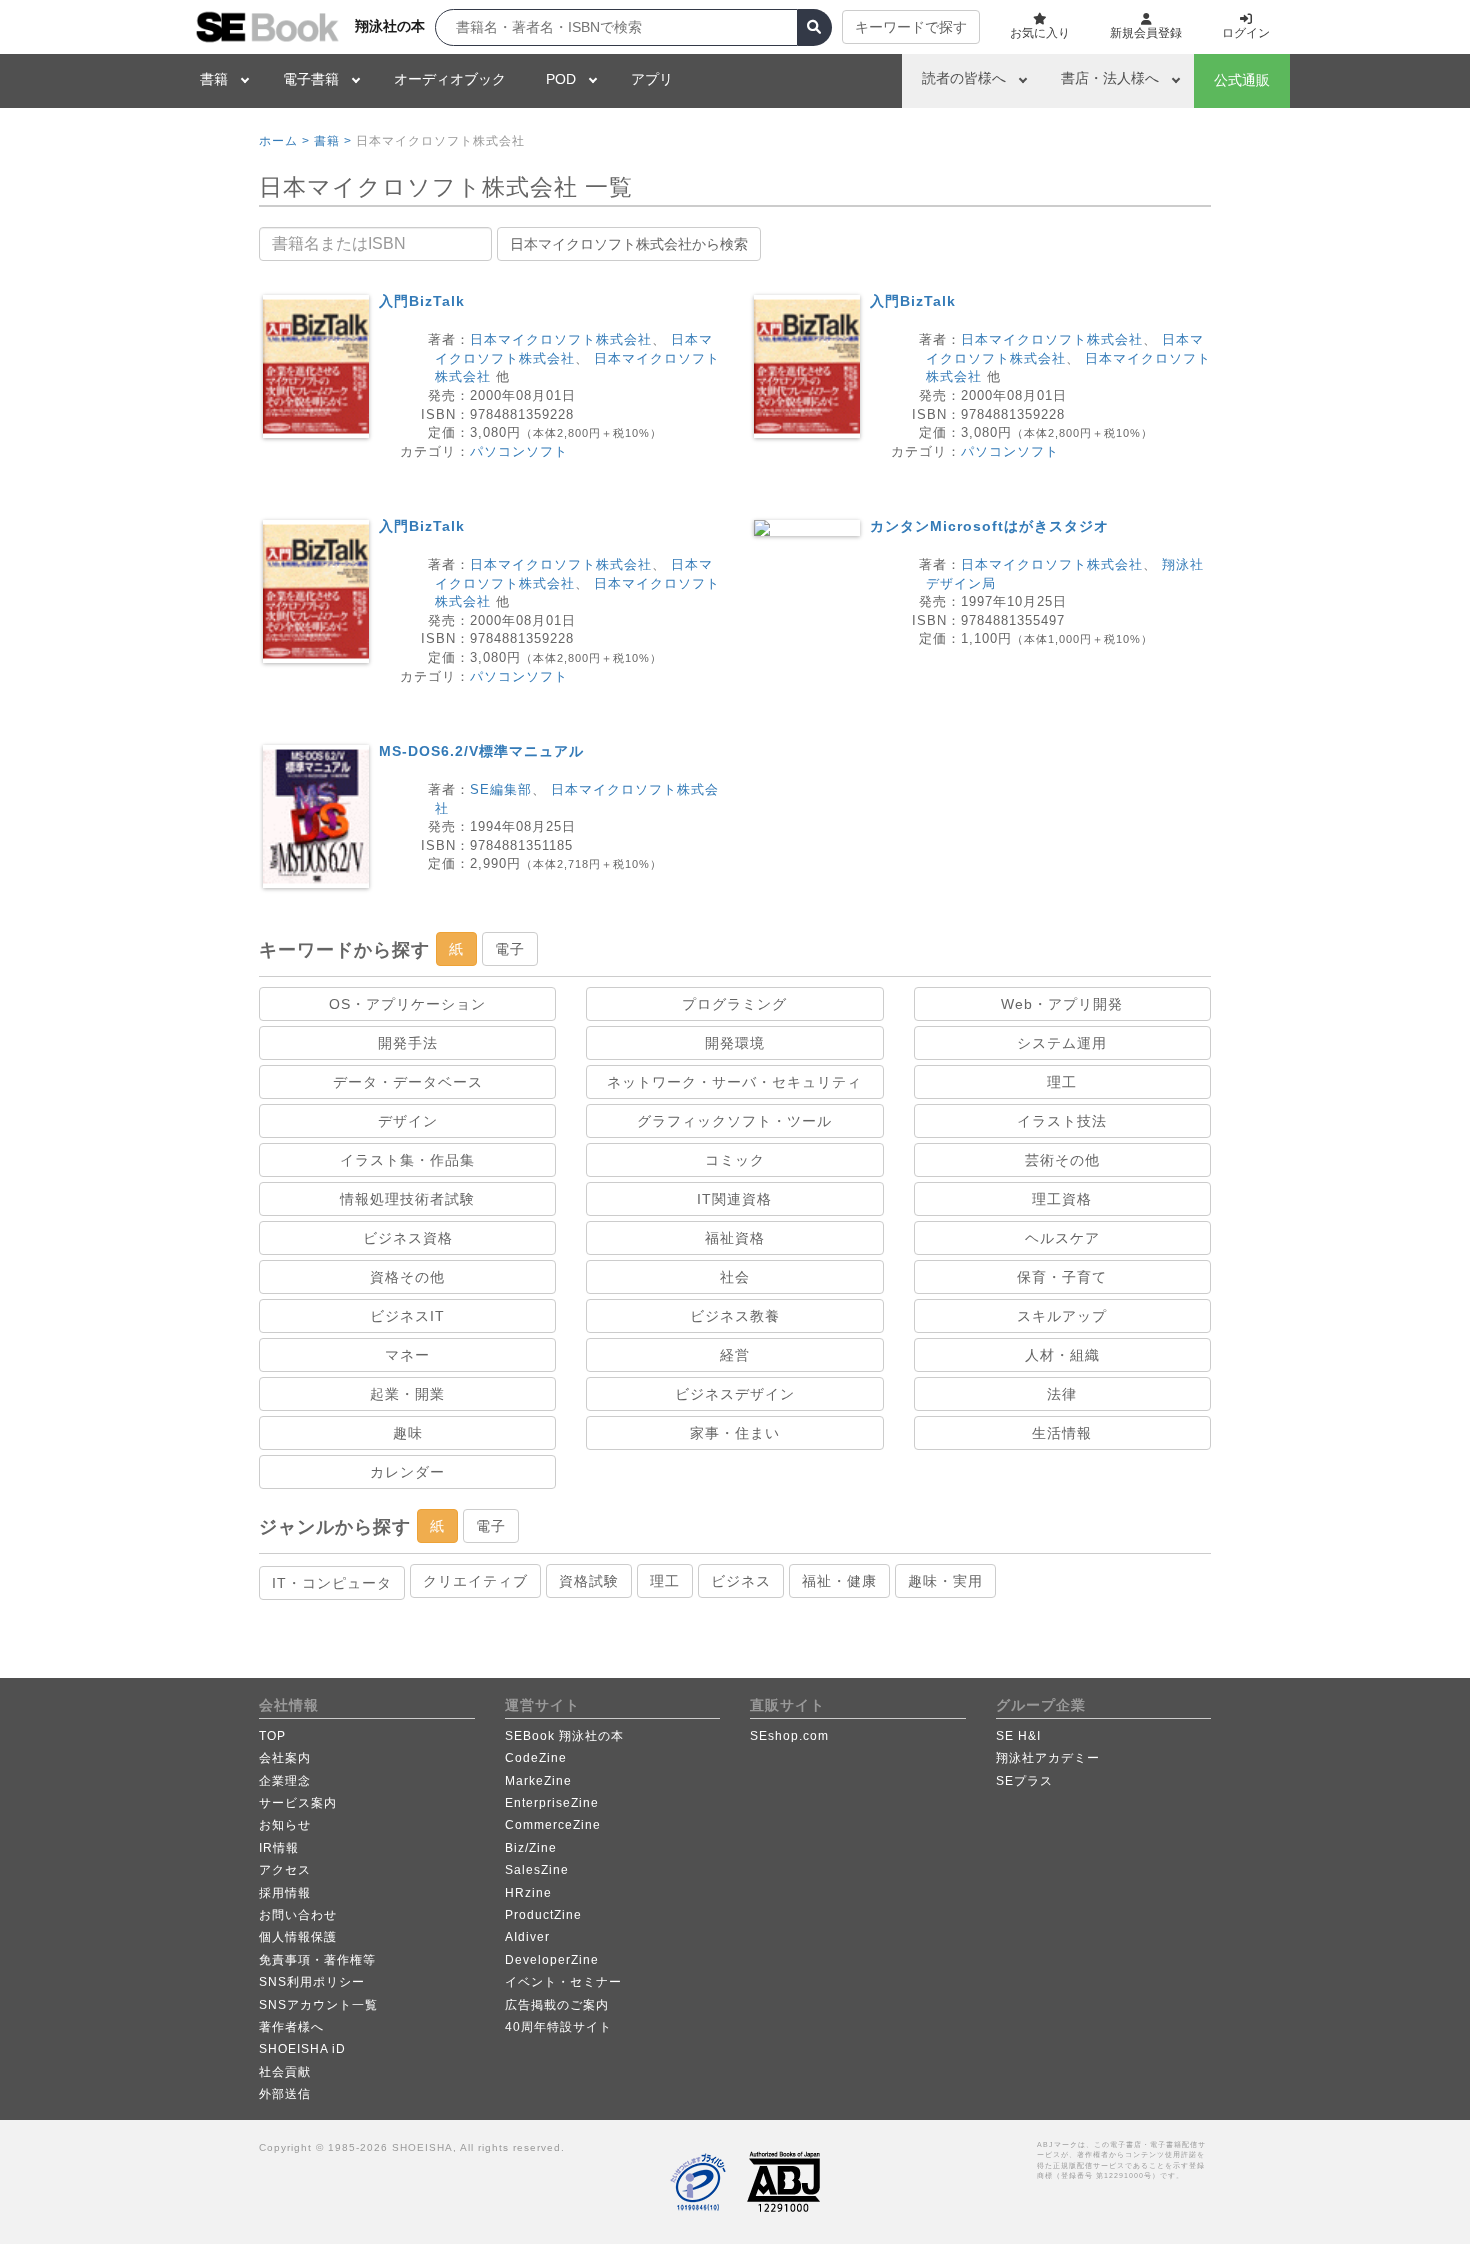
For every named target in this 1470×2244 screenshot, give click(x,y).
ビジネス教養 (735, 1316)
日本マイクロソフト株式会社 (561, 339)
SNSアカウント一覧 (318, 2005)
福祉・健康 (839, 1581)
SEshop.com (789, 1736)
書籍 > (333, 141)
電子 (510, 949)
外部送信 (285, 2094)
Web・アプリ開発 (1062, 1004)
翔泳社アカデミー (1048, 1758)
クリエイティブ (475, 1581)
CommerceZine (553, 1825)
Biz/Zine (531, 1848)
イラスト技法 (1062, 1121)
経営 (735, 1355)
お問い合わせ (298, 1915)
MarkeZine (538, 1781)
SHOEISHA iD (302, 2049)
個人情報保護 (298, 1937)
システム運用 (1062, 1043)
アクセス (285, 1870)
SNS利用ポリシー (312, 1982)
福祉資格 (735, 1238)
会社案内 (285, 1758)
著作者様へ (291, 2027)
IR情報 (279, 1848)
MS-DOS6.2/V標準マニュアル (481, 751)
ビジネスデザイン (735, 1394)
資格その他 (407, 1277)
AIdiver (527, 1937)
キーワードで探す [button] (911, 27)
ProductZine (543, 1915)
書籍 (214, 79)
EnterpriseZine (552, 1803)
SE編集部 (501, 789)
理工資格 (1062, 1199)
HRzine (528, 1893)
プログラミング (734, 1004)
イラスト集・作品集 (407, 1160)
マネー (407, 1355)
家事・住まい (735, 1433)
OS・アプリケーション (407, 1004)
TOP (272, 1736)
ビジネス (741, 1581)
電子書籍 (311, 79)
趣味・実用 (945, 1581)
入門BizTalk (422, 301)
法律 (1062, 1394)
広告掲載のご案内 (557, 2005)
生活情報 (1062, 1433)
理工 (1062, 1082)
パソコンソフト (519, 451)
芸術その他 (1062, 1160)
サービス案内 (298, 1803)
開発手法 (408, 1043)
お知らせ (285, 1825)
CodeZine (536, 1758)
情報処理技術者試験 (407, 1199)
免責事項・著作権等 (317, 1960)
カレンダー (407, 1472)
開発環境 (735, 1043)
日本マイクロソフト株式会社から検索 (629, 244)
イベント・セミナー (563, 1982)
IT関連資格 (734, 1199)
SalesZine (537, 1870)
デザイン (408, 1121)
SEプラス (1024, 1781)
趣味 (408, 1433)
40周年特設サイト (558, 2027)
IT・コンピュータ (332, 1583)
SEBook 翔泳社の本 (564, 1736)
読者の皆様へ (964, 78)
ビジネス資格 (408, 1238)
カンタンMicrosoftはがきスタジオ (989, 526)
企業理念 (285, 1781)
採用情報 (285, 1893)
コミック (735, 1160)
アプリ (652, 79)
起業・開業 (407, 1394)
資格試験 (589, 1581)
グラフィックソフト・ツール (734, 1121)
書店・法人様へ (1110, 78)
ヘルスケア (1062, 1238)
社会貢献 (285, 2072)
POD (561, 79)
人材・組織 (1062, 1355)
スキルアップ (1062, 1316)
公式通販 (1242, 80)
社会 (735, 1277)
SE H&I (1018, 1736)
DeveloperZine (552, 1960)
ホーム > (284, 141)
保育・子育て (1062, 1277)
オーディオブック (450, 79)
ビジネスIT (407, 1316)
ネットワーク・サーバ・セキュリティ (734, 1082)
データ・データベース (408, 1082)
